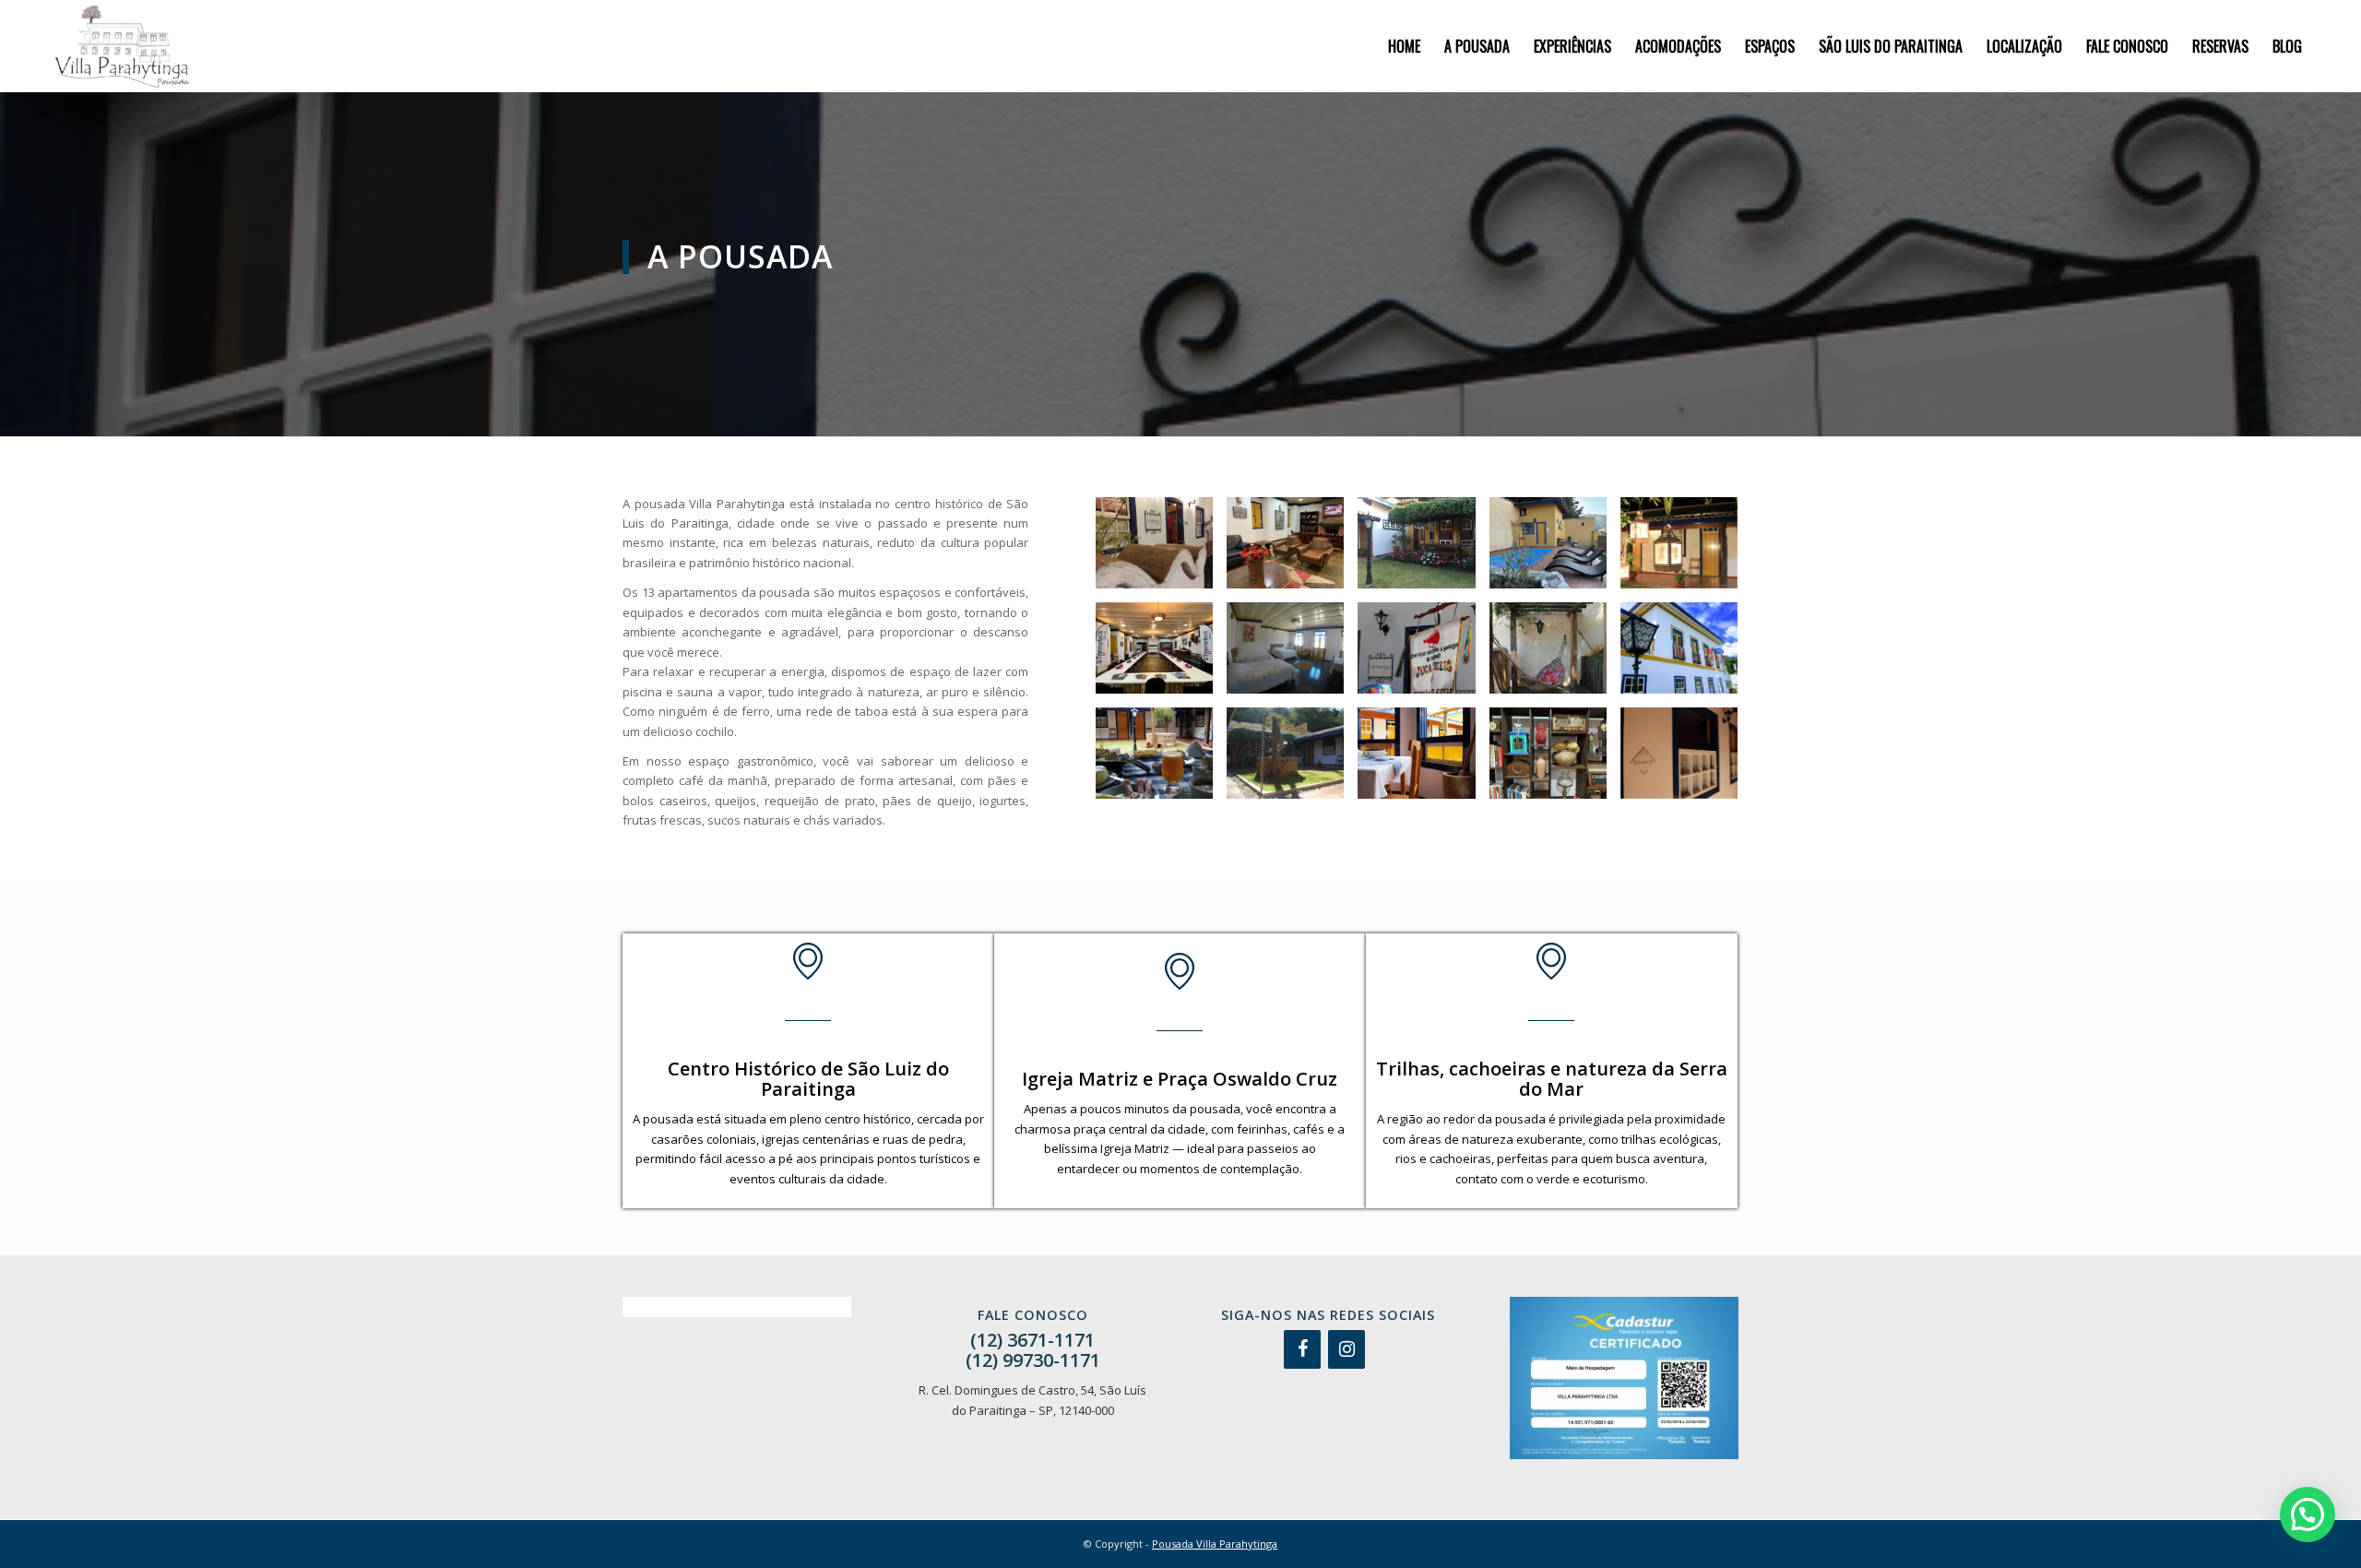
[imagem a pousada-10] (1686, 655)
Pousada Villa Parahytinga (1215, 1544)
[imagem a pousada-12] (1292, 760)
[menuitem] (1404, 46)
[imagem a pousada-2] (1292, 550)
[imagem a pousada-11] (1161, 760)
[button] (2308, 1515)
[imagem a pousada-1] (1161, 550)
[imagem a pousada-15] (1686, 760)
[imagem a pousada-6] (1161, 655)
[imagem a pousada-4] (1555, 550)
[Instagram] (1347, 1349)
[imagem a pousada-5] (1686, 550)
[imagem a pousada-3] (1423, 550)
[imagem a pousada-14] (1555, 760)
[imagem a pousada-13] (1423, 760)
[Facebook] (1302, 1349)
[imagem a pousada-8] (1423, 655)
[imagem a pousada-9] (1555, 655)
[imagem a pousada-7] (1292, 655)
